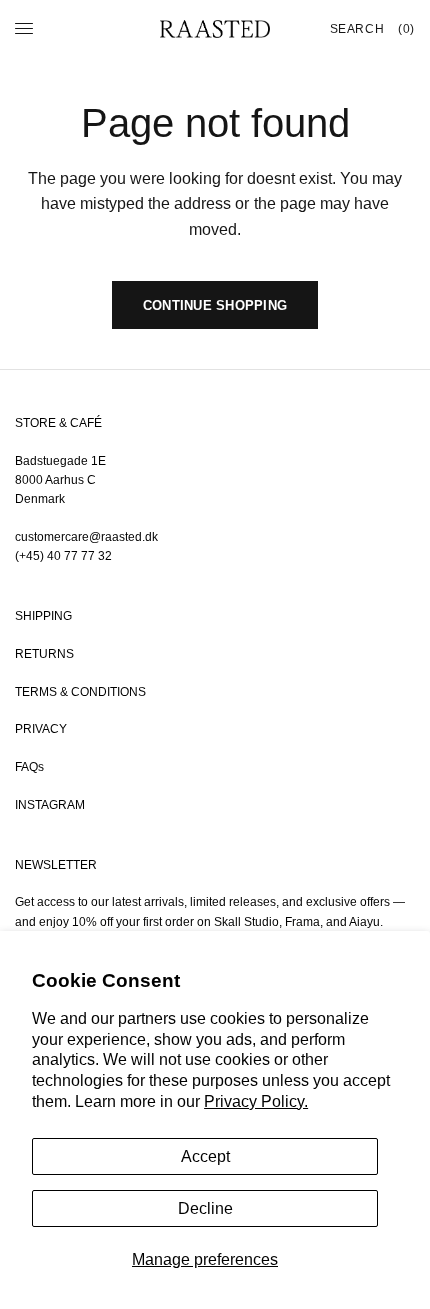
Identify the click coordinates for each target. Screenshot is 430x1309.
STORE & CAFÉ (58, 423)
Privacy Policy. (256, 1101)
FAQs (29, 767)
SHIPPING (43, 616)
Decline (205, 1208)
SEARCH (357, 29)
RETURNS (44, 654)
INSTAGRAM (50, 805)
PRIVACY (41, 729)
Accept (205, 1156)
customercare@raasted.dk (86, 537)
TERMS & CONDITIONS (80, 692)
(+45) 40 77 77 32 (63, 556)
